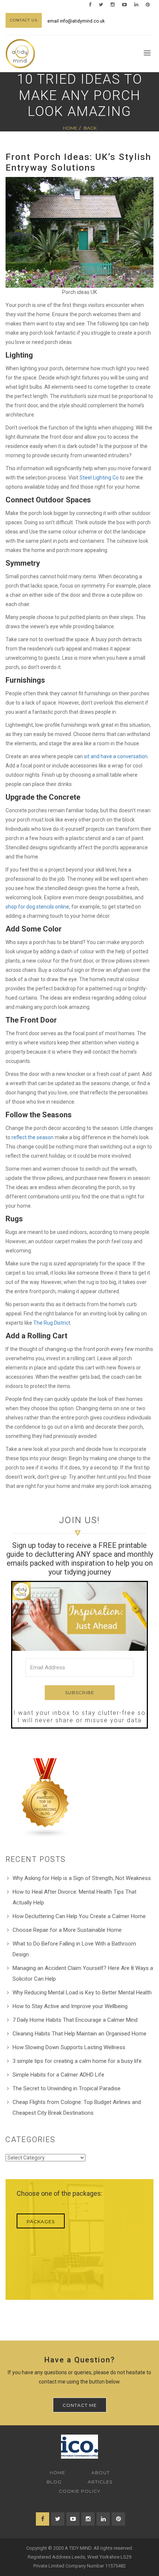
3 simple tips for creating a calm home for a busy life (77, 2061)
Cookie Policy (79, 2491)
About (101, 2473)
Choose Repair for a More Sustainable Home (67, 1930)
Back (90, 128)
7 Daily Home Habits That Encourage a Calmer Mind (75, 2020)
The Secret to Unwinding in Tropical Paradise (67, 2088)
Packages (41, 2222)
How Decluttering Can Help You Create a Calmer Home (79, 1916)
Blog (54, 2482)
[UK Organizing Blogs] (45, 1798)
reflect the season (33, 1137)
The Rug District (52, 1323)
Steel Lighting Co (99, 478)
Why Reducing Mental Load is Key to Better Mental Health (82, 1993)
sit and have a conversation (116, 756)
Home (70, 128)
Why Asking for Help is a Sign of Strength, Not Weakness (82, 1878)
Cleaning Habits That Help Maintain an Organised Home (79, 2034)
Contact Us (24, 20)
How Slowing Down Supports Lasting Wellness (69, 2047)
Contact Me (80, 2405)
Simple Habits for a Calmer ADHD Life (58, 2075)
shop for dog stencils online (37, 907)
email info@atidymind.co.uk (76, 21)
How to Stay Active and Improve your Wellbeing (70, 2006)
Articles (100, 2482)
